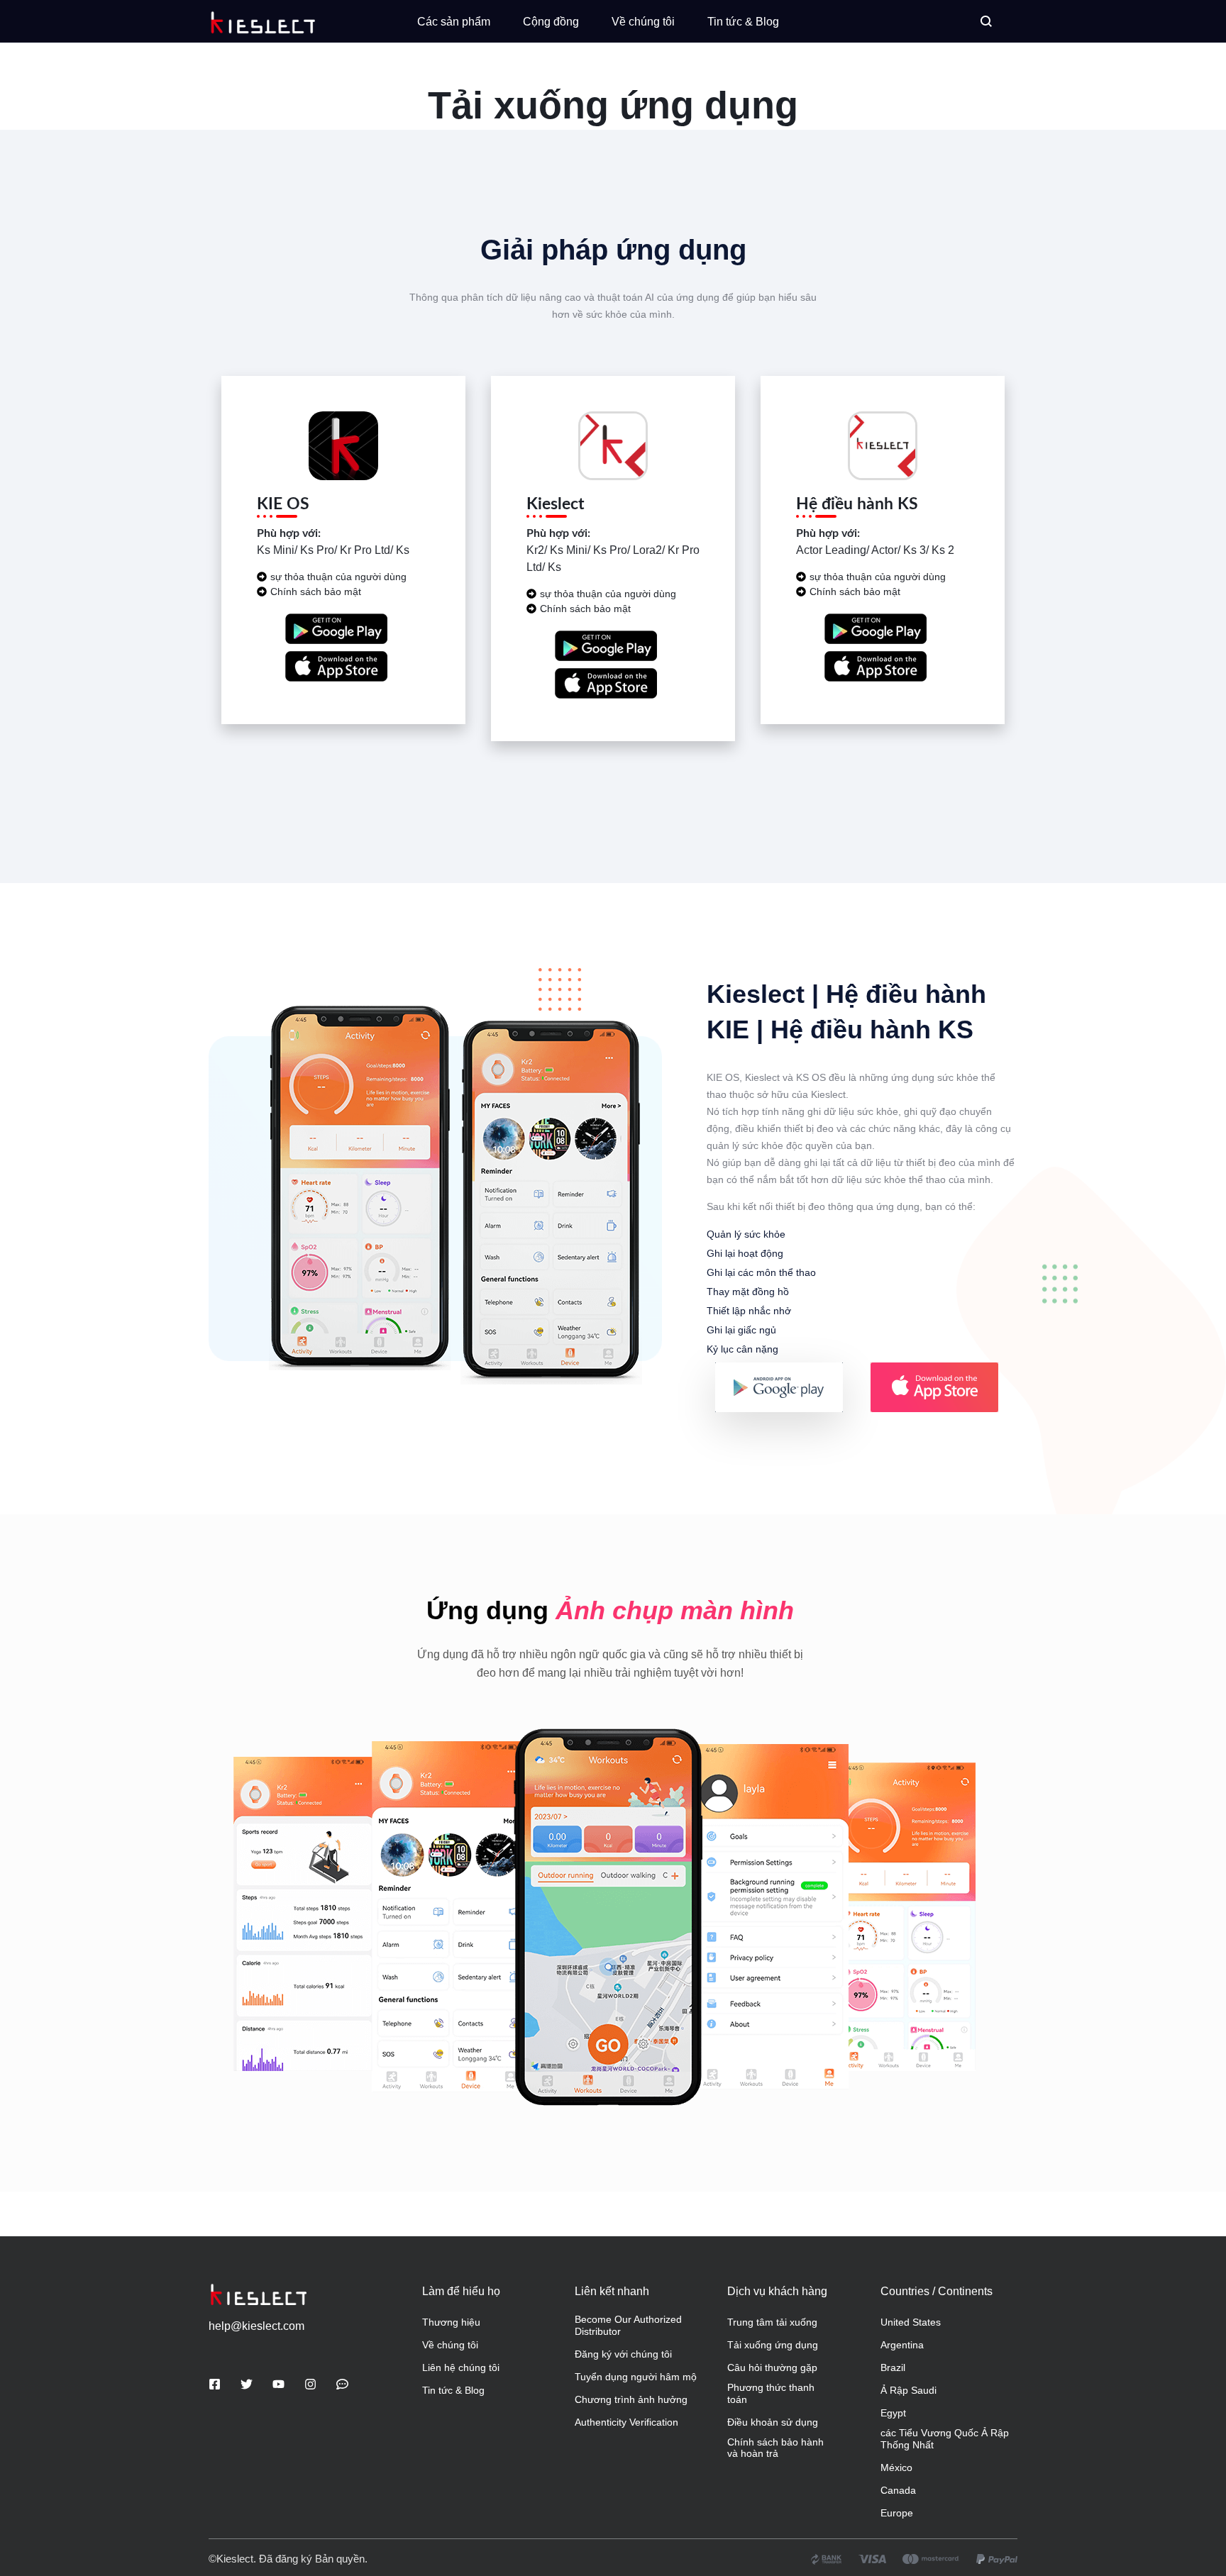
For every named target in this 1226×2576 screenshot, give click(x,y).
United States (911, 2322)
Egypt (893, 2413)
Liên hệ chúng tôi (461, 2367)
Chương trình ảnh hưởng (631, 2399)
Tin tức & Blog (743, 22)
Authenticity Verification (626, 2422)
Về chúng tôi (643, 22)
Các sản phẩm (454, 22)
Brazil (893, 2367)
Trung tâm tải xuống (772, 2322)
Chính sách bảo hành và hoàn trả (775, 2448)
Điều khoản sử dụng (773, 2422)
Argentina (902, 2345)
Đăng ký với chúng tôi (623, 2354)
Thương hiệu (451, 2322)
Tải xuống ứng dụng (773, 2345)
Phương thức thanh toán (771, 2393)
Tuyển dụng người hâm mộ (636, 2377)
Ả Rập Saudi (909, 2390)
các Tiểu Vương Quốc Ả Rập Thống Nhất (945, 2439)
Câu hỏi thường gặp (772, 2367)
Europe (897, 2513)
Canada (898, 2490)
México (896, 2467)
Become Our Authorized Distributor (628, 2325)
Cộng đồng (551, 22)
